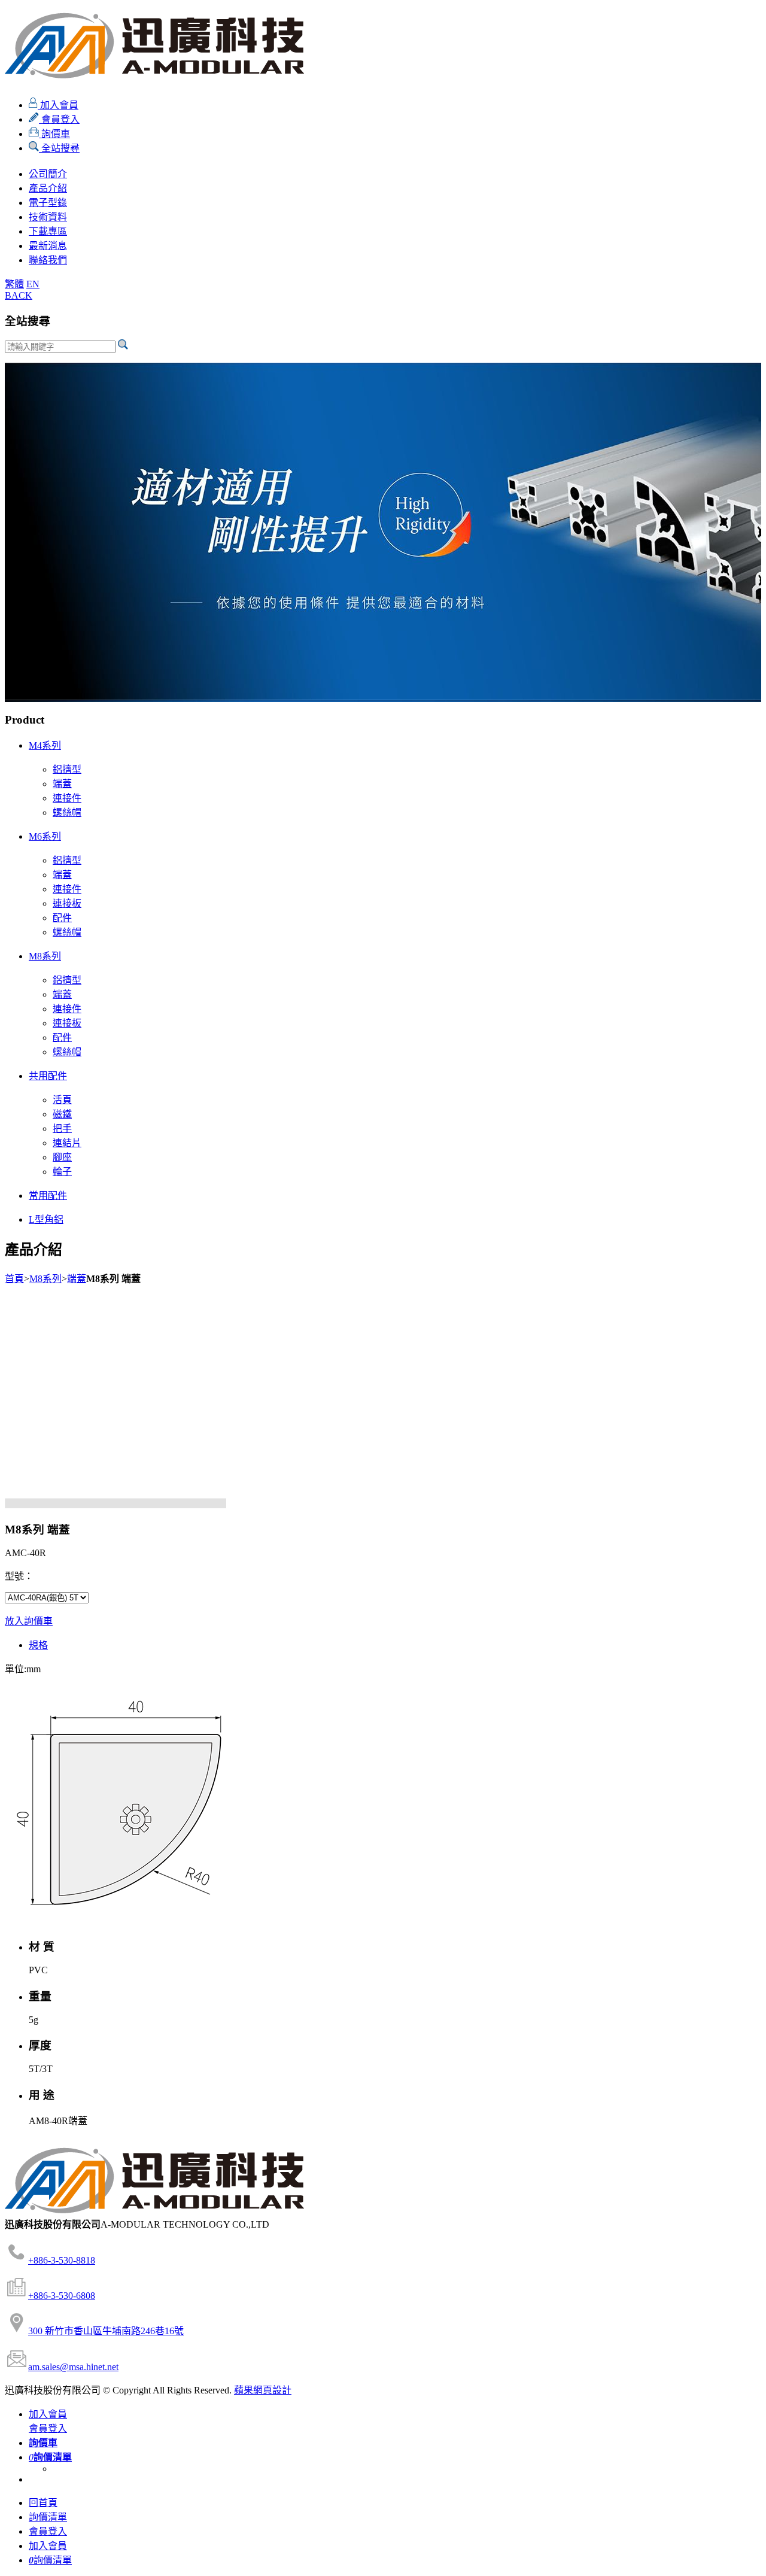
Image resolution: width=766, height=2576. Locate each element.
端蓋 (62, 784)
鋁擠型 (67, 769)
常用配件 (48, 1196)
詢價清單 (48, 2517)
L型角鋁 (46, 1219)
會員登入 (59, 119)
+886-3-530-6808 (62, 2296)
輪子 (62, 1172)
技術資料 (48, 217)
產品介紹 (48, 188)
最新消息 (48, 246)
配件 (62, 918)
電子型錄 (48, 203)
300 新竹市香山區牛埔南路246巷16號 (106, 2331)
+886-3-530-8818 (62, 2260)
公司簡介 (48, 174)
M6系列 (45, 836)
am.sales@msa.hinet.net (73, 2367)
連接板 (67, 903)
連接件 (67, 798)
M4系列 (45, 745)
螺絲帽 (67, 812)
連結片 (67, 1143)
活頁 (62, 1100)
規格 (38, 1645)
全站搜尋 (59, 148)
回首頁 (43, 2503)
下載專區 (48, 231)
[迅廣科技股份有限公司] (154, 72)
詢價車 (54, 134)
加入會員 (58, 105)
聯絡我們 (48, 260)
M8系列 (45, 956)
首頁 (14, 1279)
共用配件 (48, 1076)
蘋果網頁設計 (263, 2390)
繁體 (14, 284)
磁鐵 (62, 1114)
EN (33, 284)
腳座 (62, 1157)
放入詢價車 (29, 1621)
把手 (62, 1128)
